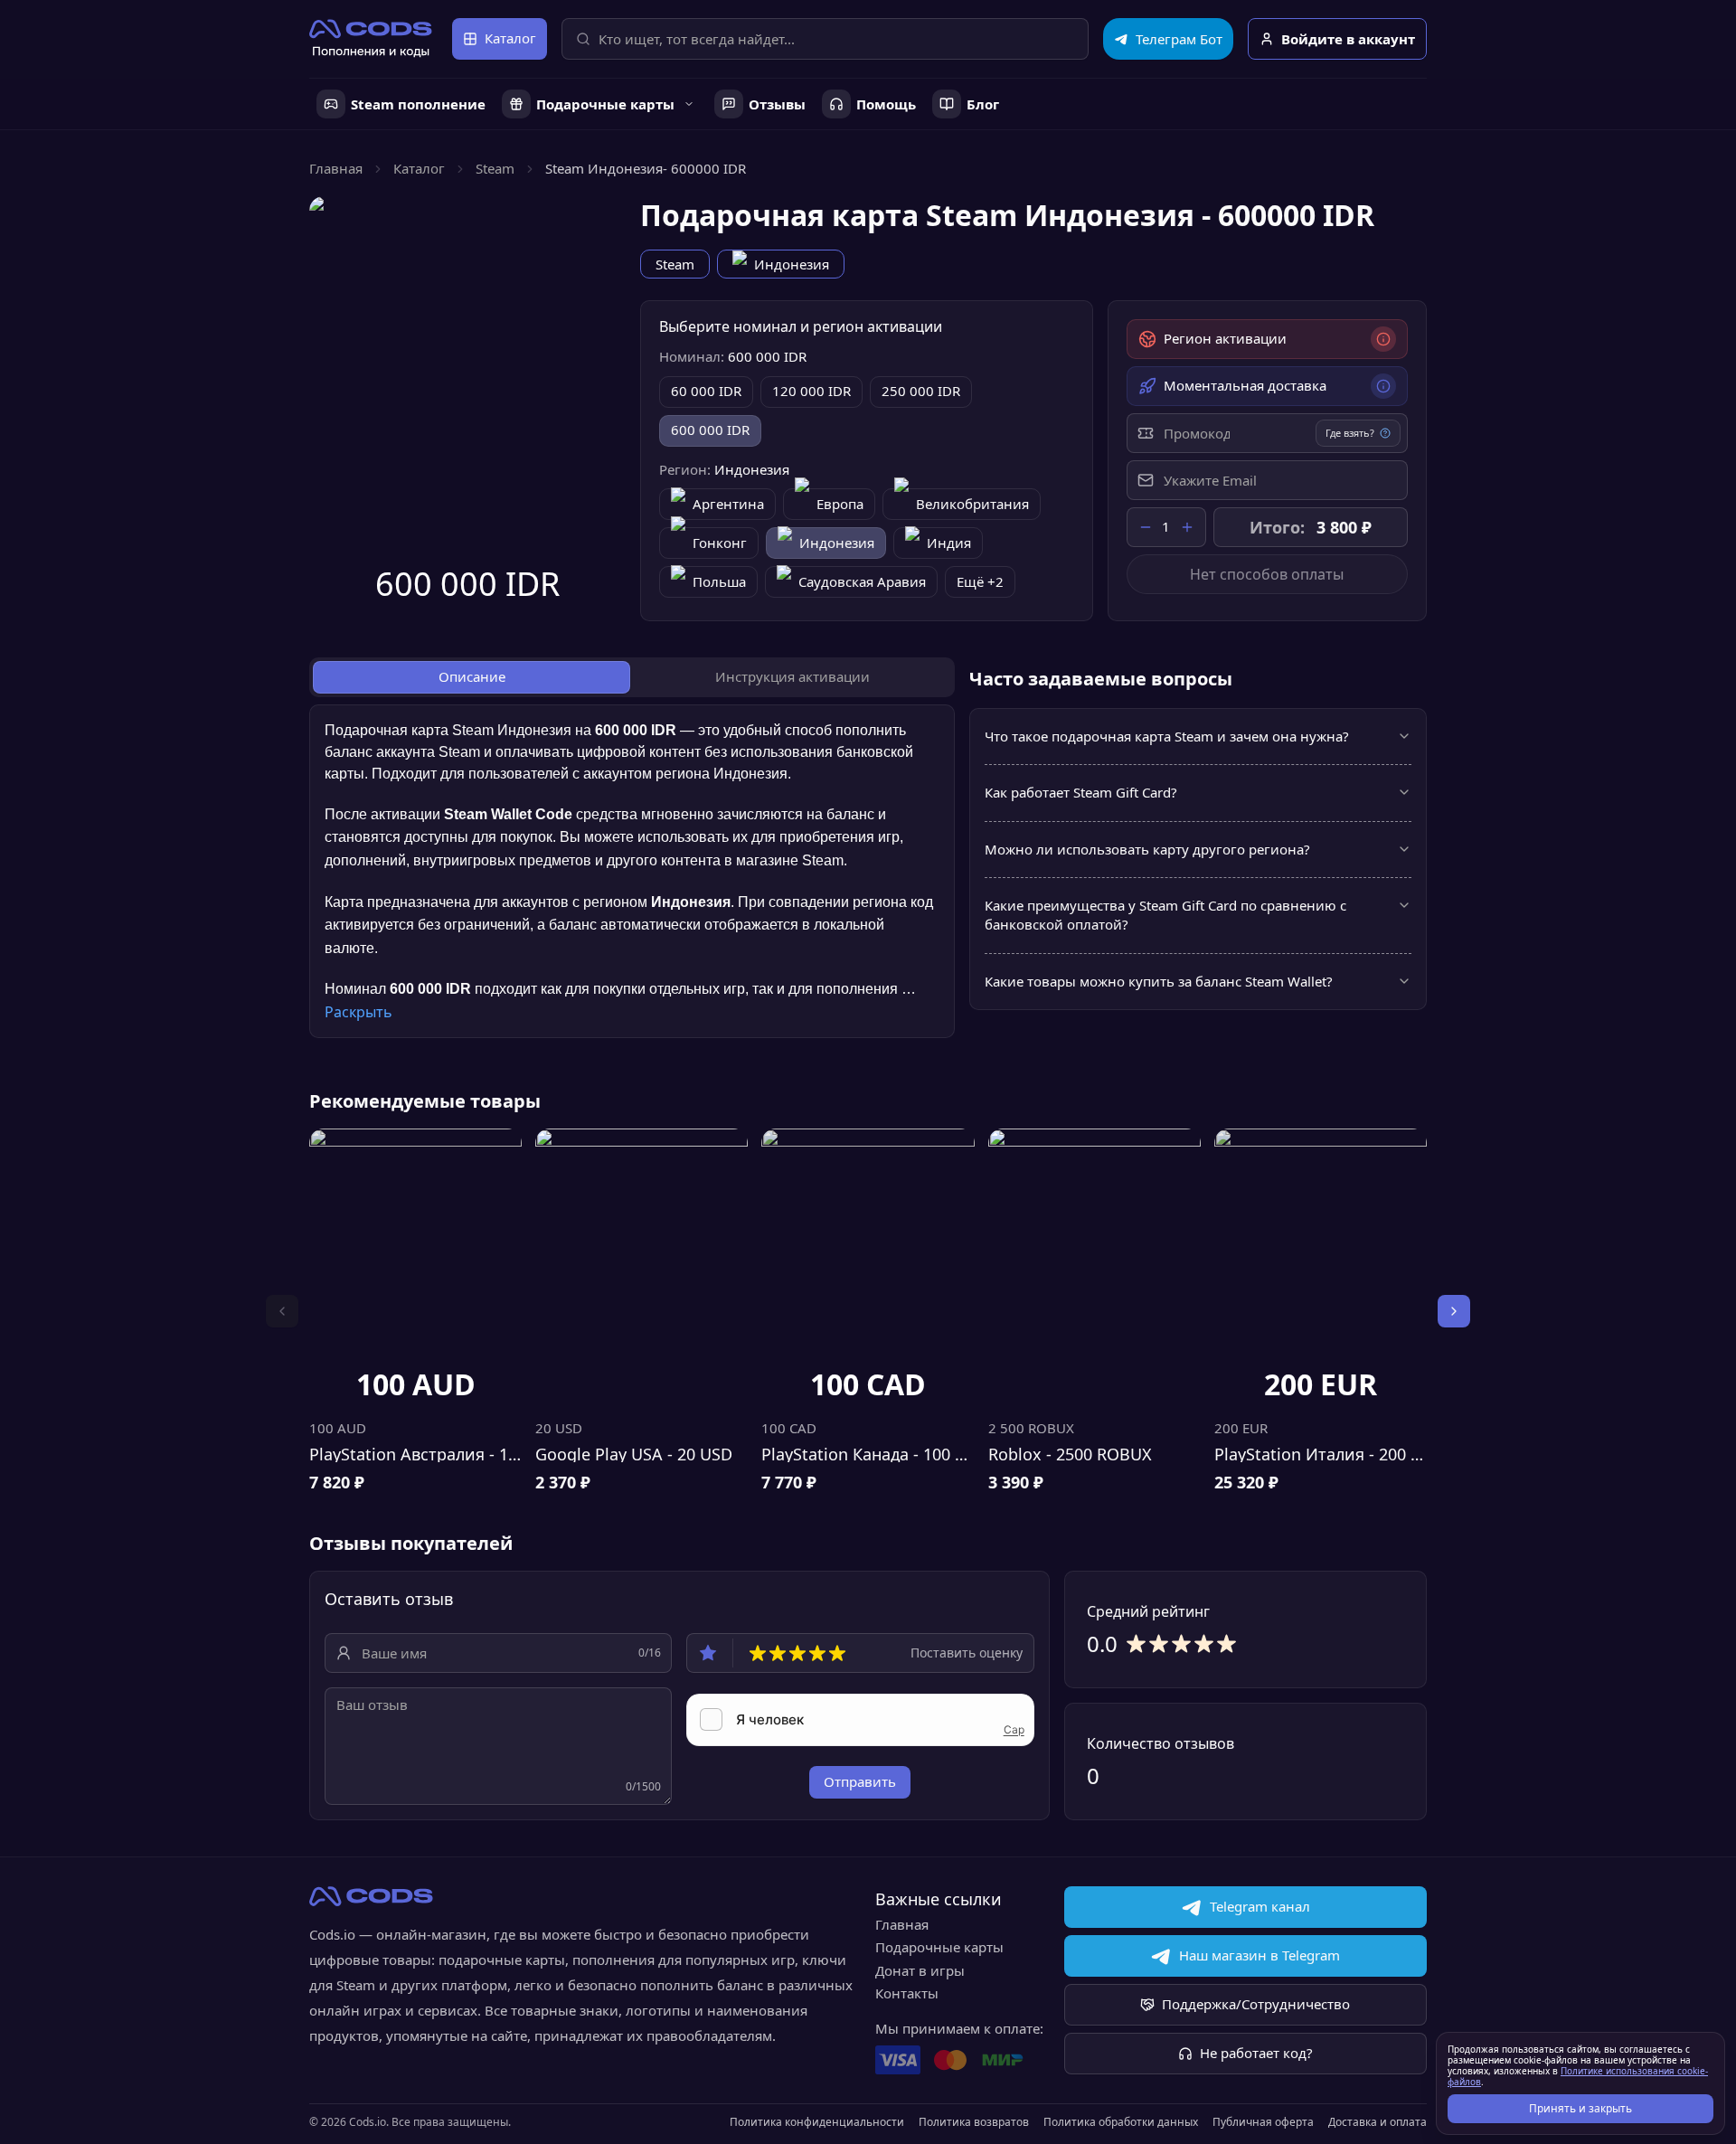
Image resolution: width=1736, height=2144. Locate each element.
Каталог (510, 38)
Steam (495, 168)
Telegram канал (1260, 1906)
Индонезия (792, 264)
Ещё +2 (980, 581)
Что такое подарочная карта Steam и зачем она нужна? (1167, 736)
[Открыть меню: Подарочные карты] (689, 104)
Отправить (860, 1781)
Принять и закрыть (1580, 2108)
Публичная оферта (1263, 2122)
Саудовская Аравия (862, 581)
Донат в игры (920, 1970)
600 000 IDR (710, 430)
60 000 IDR (706, 391)
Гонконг (720, 543)
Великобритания (972, 504)
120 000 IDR (811, 391)
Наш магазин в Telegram (1260, 1955)
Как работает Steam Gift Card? (1081, 792)
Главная (336, 168)
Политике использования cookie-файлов (1578, 2076)
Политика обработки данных (1121, 2122)
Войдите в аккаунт (1348, 39)
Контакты (907, 1993)
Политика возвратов (974, 2122)
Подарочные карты (939, 1947)
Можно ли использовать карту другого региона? (1147, 849)
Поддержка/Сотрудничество (1256, 2004)
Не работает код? (1256, 2053)
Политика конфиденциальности (817, 2122)
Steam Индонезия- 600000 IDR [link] (646, 168)
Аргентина (728, 504)
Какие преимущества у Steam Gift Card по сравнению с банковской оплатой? (1165, 915)
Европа (840, 504)
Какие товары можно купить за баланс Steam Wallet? (1159, 981)
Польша (719, 581)
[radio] (758, 1653)
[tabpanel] (632, 871)
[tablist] (632, 677)
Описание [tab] (472, 676)
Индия (949, 543)
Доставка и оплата (1377, 2122)
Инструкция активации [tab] (793, 676)
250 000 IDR (921, 391)
